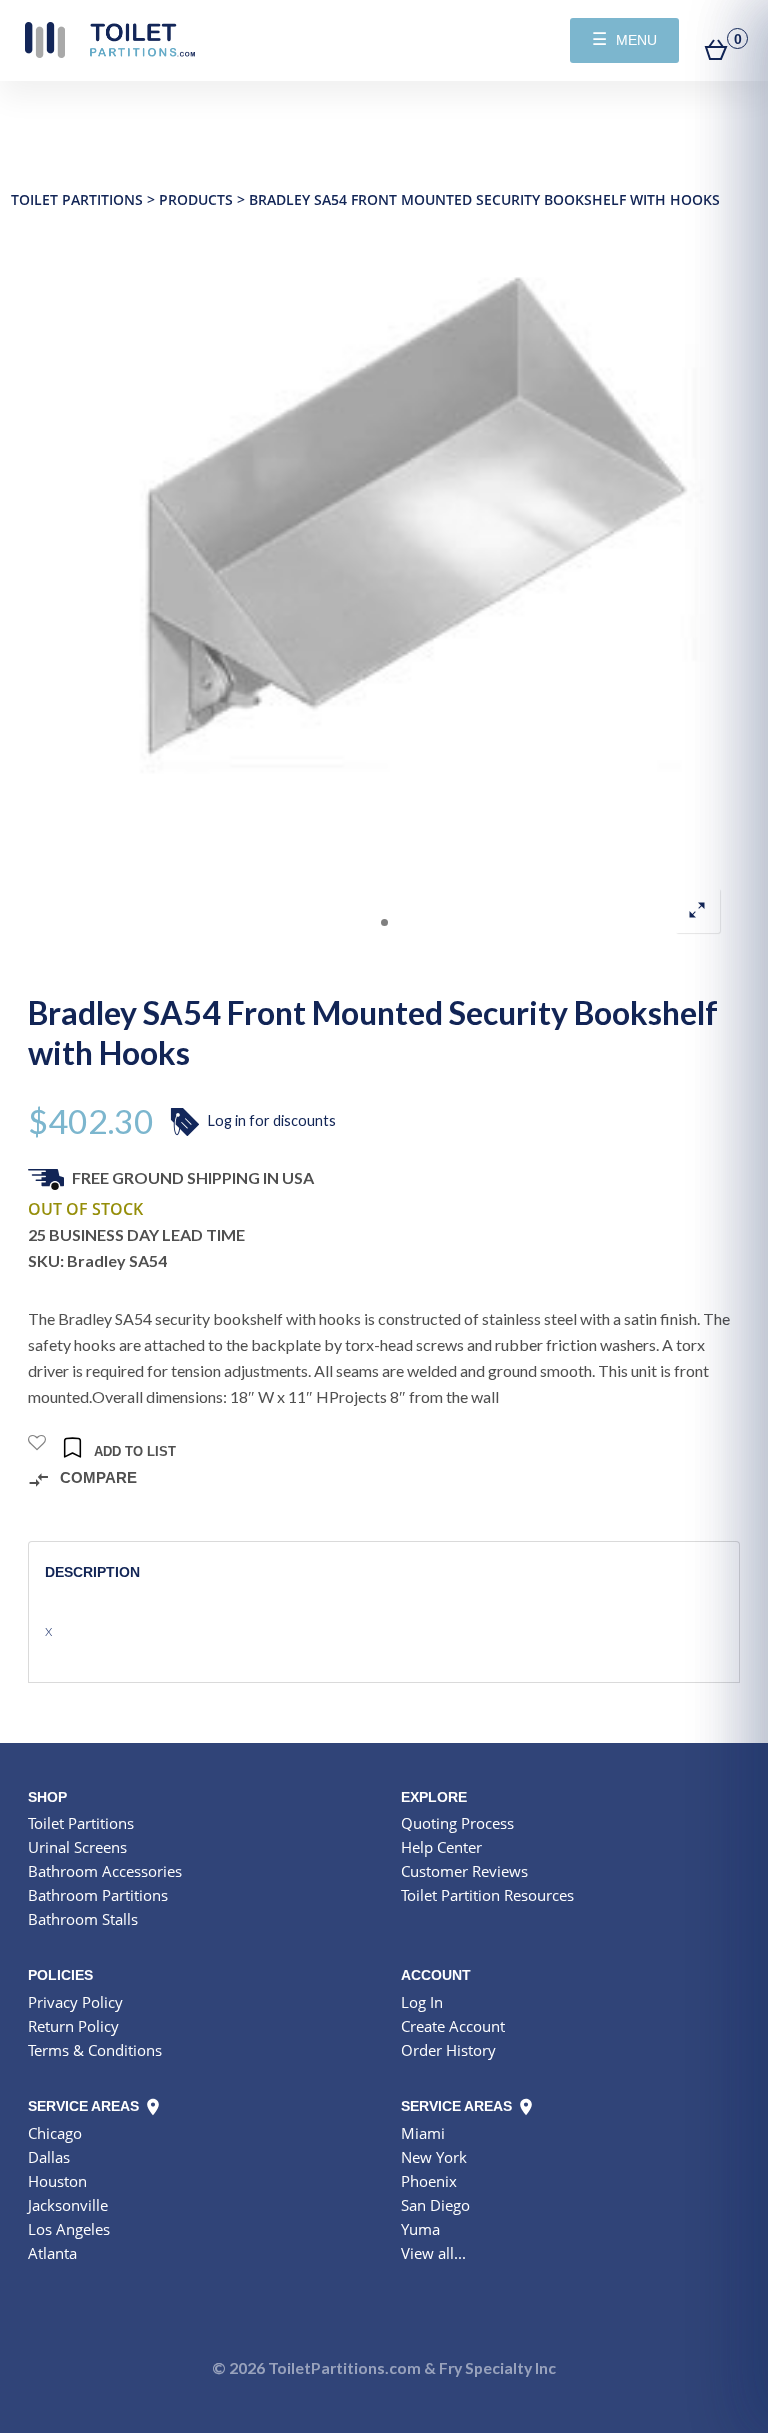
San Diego (435, 2205)
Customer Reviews (464, 1871)
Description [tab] (92, 1572)
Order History (448, 2050)
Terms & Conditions (95, 2050)
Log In (422, 2002)
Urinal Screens (77, 1847)
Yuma (420, 2229)
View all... (433, 2253)
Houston (57, 2181)
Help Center (441, 1847)
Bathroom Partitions (98, 1895)
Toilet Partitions (110, 40)
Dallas (49, 2157)
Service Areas (85, 2106)
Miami (423, 2133)
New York (434, 2157)
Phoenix (429, 2181)
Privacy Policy (75, 2002)
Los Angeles (69, 2229)
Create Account (453, 2026)
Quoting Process (457, 1823)
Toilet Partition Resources (487, 1895)
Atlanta (52, 2253)
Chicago (55, 2133)
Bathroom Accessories (105, 1871)
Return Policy (73, 2026)
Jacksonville (68, 2205)
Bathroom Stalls (83, 1919)
